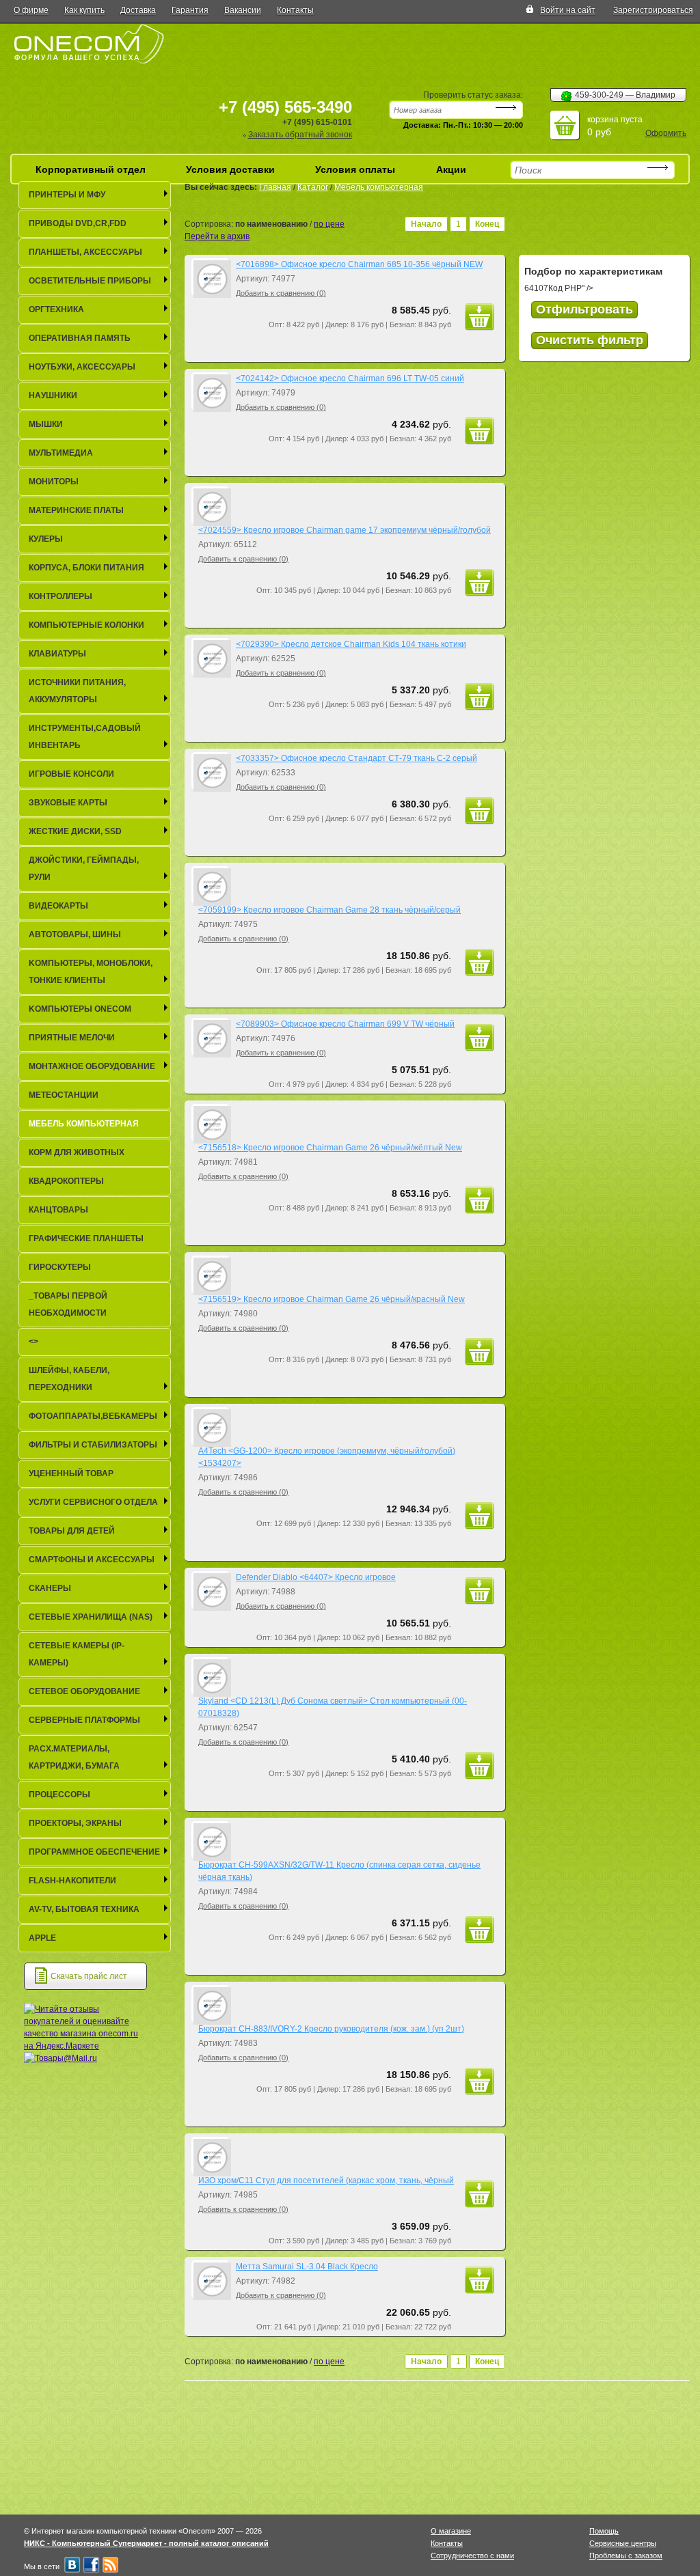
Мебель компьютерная (379, 187)
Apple (42, 1938)
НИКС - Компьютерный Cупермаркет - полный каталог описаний (146, 2543)
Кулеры (46, 539)
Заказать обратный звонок (300, 135)
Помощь (604, 2531)
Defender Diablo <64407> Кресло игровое (316, 1577)
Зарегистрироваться (653, 10)
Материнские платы (76, 510)
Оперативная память (80, 338)
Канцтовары (58, 1210)
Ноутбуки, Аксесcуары (82, 367)
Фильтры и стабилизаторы (93, 1445)
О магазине (451, 2531)
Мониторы (54, 482)
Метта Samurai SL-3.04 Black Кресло (307, 2267)
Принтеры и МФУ (67, 195)
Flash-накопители (72, 1881)
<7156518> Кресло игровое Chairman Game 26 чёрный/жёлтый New (330, 1148)
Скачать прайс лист (89, 1976)
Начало (426, 224)
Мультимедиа (61, 453)
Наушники (53, 396)
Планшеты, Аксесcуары (85, 252)
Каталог (313, 187)
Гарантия (190, 10)
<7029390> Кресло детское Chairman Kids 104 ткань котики (351, 644)
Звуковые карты (68, 803)
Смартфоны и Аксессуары (92, 1560)
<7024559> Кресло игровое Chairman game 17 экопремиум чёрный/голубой (345, 530)
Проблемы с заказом (626, 2556)
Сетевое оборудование (84, 1691)
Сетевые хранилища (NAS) (91, 1617)
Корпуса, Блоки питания (86, 568)
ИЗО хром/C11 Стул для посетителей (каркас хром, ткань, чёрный (326, 2180)
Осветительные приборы (90, 281)
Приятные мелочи (72, 1038)
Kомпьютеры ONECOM (80, 1009)
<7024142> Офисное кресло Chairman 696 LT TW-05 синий (350, 378)
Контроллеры (60, 596)
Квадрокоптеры (66, 1181)
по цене (329, 224)
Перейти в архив (217, 236)
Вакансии (243, 10)
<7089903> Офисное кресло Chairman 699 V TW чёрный (345, 1024)
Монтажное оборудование (92, 1066)
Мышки (46, 424)
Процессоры (59, 1795)
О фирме (31, 10)
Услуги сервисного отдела (93, 1502)
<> (33, 1342)
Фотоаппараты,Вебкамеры (93, 1416)
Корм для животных (77, 1152)
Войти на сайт (568, 10)
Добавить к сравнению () (281, 293)
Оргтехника (56, 309)
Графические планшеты (86, 1238)
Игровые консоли (71, 774)
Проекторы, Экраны (75, 1823)
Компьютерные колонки (86, 625)
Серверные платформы (84, 1720)
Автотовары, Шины (75, 934)
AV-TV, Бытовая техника (84, 1909)
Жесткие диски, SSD (75, 831)
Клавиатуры (57, 654)
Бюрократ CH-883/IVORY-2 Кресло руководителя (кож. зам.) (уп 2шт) (331, 2029)
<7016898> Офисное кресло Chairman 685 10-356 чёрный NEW (359, 264)
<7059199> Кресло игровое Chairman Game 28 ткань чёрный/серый (329, 910)
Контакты (295, 10)
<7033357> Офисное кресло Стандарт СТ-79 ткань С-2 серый (356, 758)
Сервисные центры (623, 2543)
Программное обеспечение (94, 1852)
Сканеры (50, 1588)
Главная (275, 187)
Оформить (666, 133)
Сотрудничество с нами (472, 2556)
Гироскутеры (60, 1267)
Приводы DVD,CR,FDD (78, 223)
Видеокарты (58, 906)
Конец (487, 224)
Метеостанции (64, 1095)
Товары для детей (72, 1531)
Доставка (138, 10)
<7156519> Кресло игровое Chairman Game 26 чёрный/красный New (332, 1299)
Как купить (84, 10)
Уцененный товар (71, 1473)
